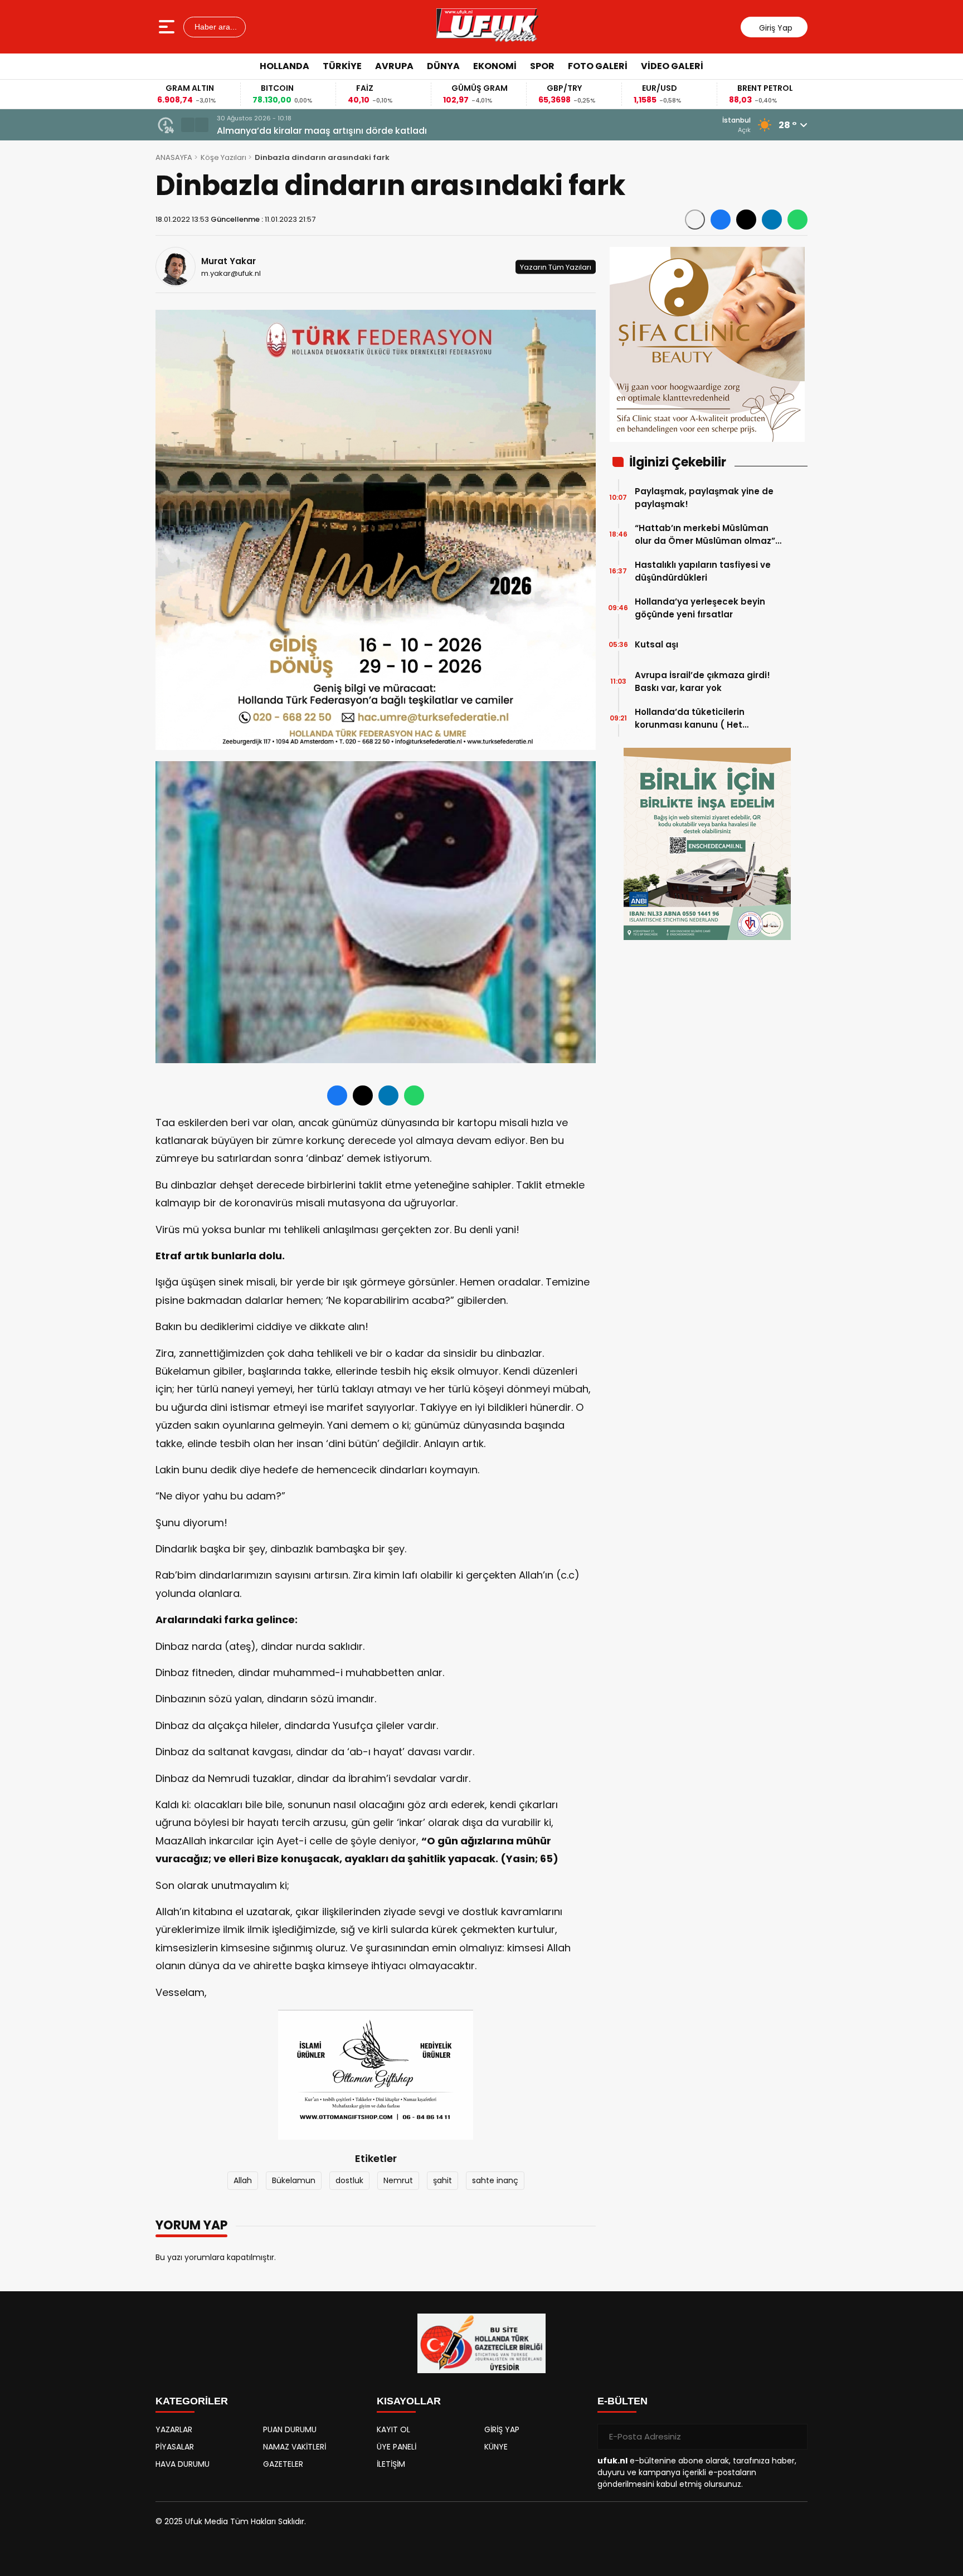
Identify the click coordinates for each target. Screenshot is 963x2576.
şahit (442, 2180)
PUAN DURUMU (290, 2429)
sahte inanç (495, 2180)
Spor (542, 66)
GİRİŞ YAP (502, 2429)
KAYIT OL (393, 2429)
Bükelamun (294, 2180)
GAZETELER (283, 2464)
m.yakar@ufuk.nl (231, 273)
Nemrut (398, 2180)
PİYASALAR (175, 2447)
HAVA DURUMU (183, 2464)
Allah (243, 2180)
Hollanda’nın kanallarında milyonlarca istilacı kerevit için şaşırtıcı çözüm (379, 131)
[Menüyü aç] (168, 27)
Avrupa (394, 66)
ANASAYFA (174, 157)
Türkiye (342, 66)
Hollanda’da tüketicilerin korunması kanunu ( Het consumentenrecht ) (690, 719)
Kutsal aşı (656, 644)
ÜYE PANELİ (397, 2447)
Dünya (443, 66)
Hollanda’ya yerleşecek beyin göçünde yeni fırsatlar (700, 608)
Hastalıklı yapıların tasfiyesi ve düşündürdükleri (703, 571)
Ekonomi (495, 66)
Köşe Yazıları (223, 157)
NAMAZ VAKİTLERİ (295, 2447)
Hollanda (284, 66)
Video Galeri (672, 66)
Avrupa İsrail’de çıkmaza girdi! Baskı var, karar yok (702, 681)
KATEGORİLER (192, 2401)
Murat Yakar (228, 261)
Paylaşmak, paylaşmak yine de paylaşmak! (704, 498)
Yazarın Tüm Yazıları (556, 267)
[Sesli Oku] (695, 220)
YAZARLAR (174, 2429)
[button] (188, 125)
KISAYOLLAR (409, 2401)
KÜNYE (496, 2447)
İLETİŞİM (391, 2464)
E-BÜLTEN (622, 2401)
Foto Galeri (598, 66)
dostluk (349, 2180)
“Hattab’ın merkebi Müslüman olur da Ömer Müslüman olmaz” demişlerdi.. (705, 535)
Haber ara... (215, 27)
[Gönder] (795, 2437)
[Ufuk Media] (487, 27)
